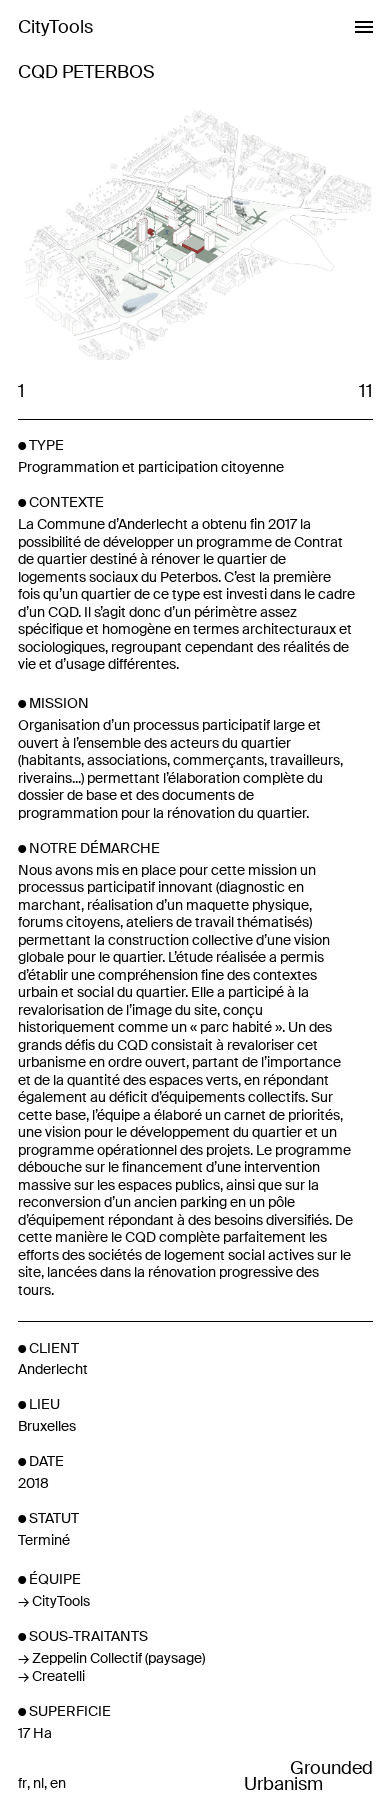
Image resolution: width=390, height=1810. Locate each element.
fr (22, 1783)
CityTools (55, 27)
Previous (106, 232)
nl (38, 1783)
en (58, 1783)
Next (283, 232)
